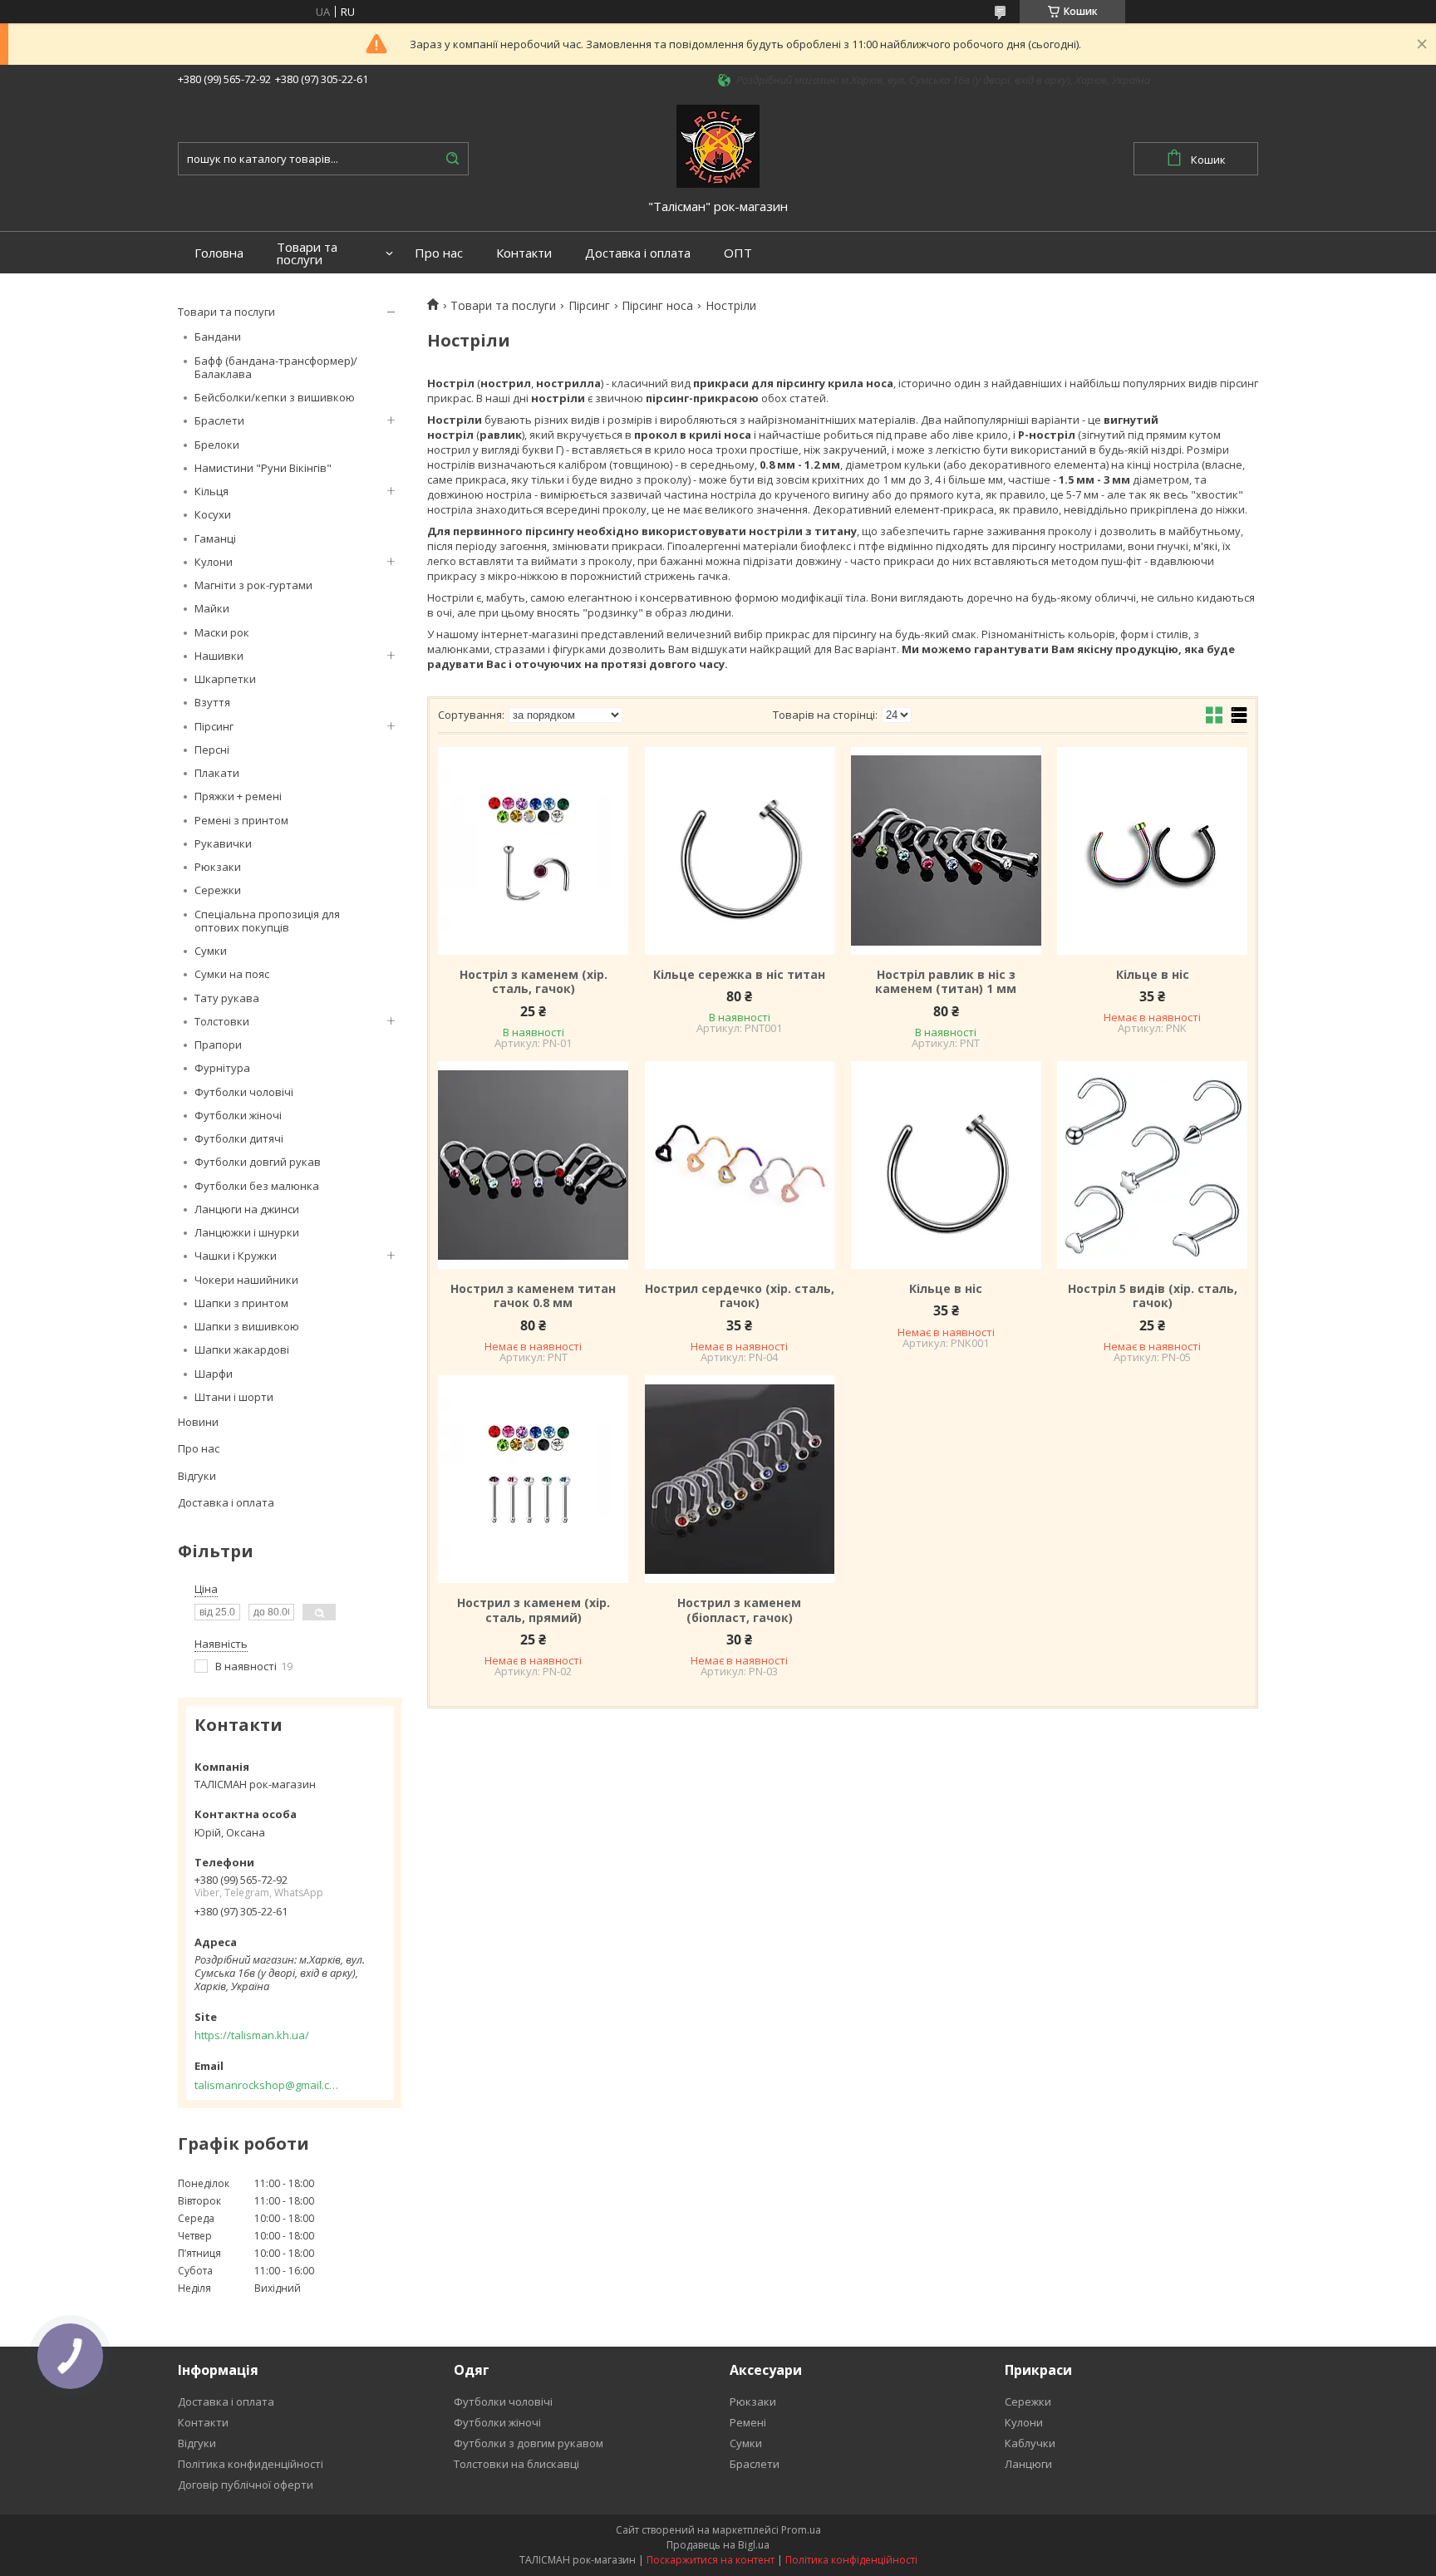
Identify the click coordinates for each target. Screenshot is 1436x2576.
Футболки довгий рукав (258, 1162)
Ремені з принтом (241, 820)
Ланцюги (1028, 2464)
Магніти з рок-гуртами (253, 585)
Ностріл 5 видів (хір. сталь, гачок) (1153, 1296)
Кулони (214, 562)
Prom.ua (801, 2530)
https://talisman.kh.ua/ (252, 2035)
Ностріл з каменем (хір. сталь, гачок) (534, 982)
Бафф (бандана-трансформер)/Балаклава (276, 367)
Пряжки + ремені (238, 796)
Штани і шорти (234, 1397)
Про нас (439, 253)
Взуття (212, 702)
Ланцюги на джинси (247, 1209)
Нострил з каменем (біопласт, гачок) (739, 1610)
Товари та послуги (307, 253)
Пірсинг (214, 726)
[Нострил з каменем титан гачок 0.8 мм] (533, 1165)
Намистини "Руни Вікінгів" (263, 468)
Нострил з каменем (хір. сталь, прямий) (534, 1610)
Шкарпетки (225, 679)
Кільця (211, 491)
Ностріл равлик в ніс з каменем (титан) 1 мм (946, 982)
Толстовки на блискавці (516, 2464)
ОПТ (738, 253)
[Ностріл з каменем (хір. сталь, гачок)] (533, 851)
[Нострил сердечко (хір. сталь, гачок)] (740, 1165)
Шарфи (214, 1374)
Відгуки (197, 1476)
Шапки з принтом (241, 1303)
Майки (212, 608)
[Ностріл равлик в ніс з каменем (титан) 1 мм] (946, 851)
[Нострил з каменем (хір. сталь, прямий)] (533, 1479)
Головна (219, 253)
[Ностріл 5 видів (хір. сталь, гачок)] (1152, 1165)
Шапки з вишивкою (247, 1326)
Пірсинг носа (657, 306)
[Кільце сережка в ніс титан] (740, 851)
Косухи (213, 514)
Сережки (218, 890)
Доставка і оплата (638, 253)
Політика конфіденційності (851, 2560)
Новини (198, 1422)
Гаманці (215, 538)
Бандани (218, 337)
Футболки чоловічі (244, 1092)
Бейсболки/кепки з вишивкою (275, 397)
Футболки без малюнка (257, 1186)
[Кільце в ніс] (1152, 851)
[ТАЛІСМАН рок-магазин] (718, 145)
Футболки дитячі (239, 1138)
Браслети (219, 420)
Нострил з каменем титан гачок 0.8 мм (533, 1296)
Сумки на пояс (232, 974)
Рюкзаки (218, 867)
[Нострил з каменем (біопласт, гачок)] (740, 1479)
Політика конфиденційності (251, 2464)
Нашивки (219, 656)
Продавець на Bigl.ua (718, 2545)
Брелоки (217, 445)
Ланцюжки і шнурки (247, 1232)
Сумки (211, 951)
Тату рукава (227, 998)
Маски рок (222, 632)
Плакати (217, 773)
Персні (212, 750)
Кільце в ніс (1153, 975)
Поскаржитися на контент (711, 2560)
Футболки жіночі (238, 1115)
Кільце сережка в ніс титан (739, 975)
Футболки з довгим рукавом (529, 2443)
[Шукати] (452, 159)
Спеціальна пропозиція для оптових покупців (267, 921)
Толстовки (222, 1021)
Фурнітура (222, 1068)
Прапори (218, 1045)
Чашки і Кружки (236, 1256)
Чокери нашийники (246, 1280)
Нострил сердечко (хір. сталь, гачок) (740, 1296)
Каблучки (1030, 2443)
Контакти (524, 253)
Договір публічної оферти (246, 2485)
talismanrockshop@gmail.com (267, 2085)
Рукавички (223, 843)
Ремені (748, 2422)
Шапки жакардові (242, 1349)
